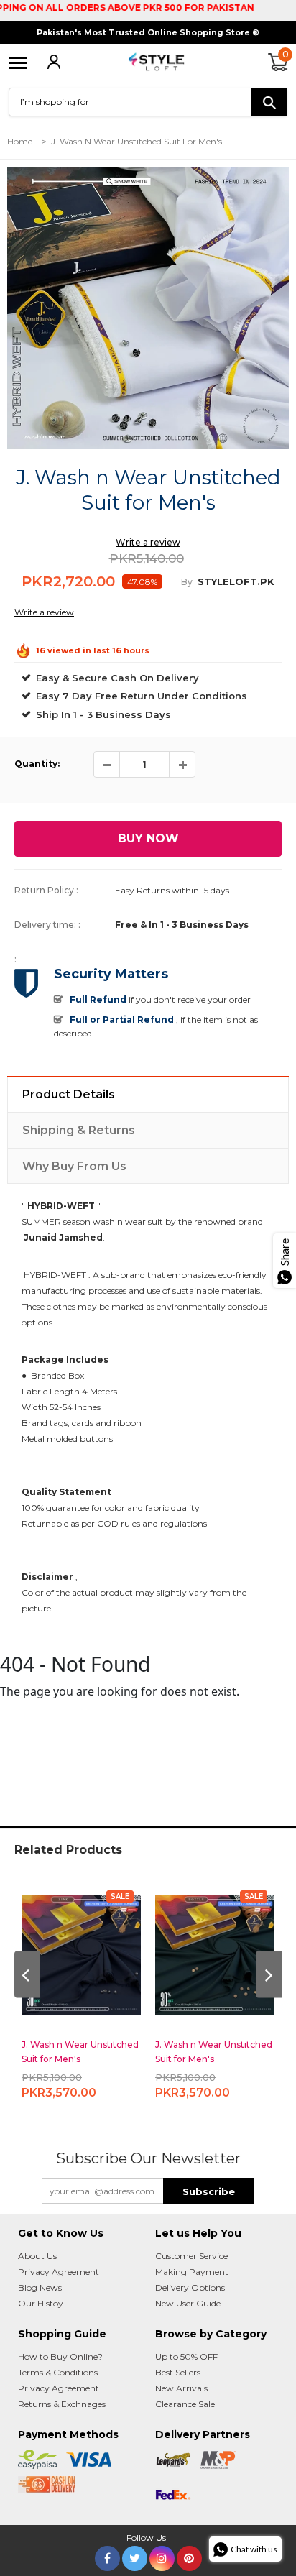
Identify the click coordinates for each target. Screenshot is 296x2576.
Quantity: (37, 764)
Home (20, 141)
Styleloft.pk (236, 581)
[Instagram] (162, 2556)
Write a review (148, 542)
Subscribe (209, 2191)
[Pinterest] (189, 2556)
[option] (148, 308)
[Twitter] (135, 2556)
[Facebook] (107, 2556)
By (187, 582)
